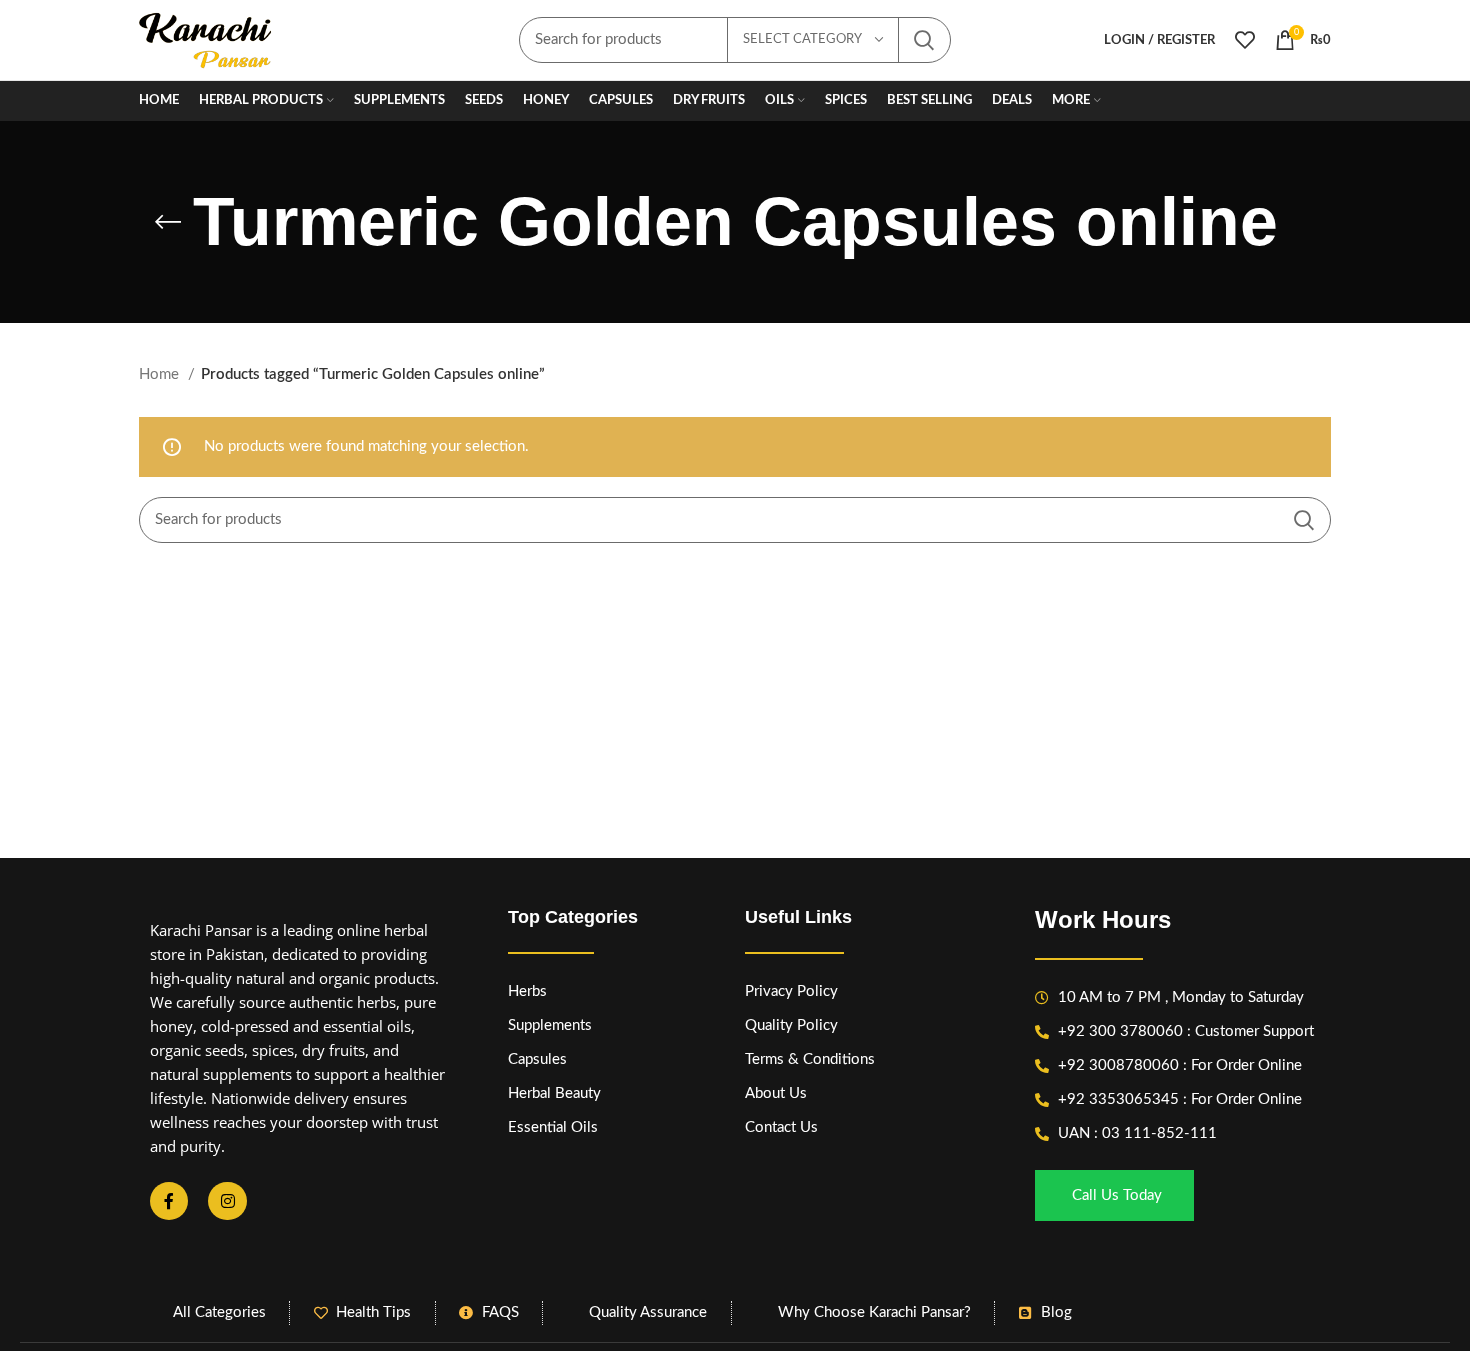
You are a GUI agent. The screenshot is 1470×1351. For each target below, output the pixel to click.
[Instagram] (227, 1201)
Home (161, 374)
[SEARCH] (924, 40)
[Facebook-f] (169, 1201)
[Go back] (168, 222)
